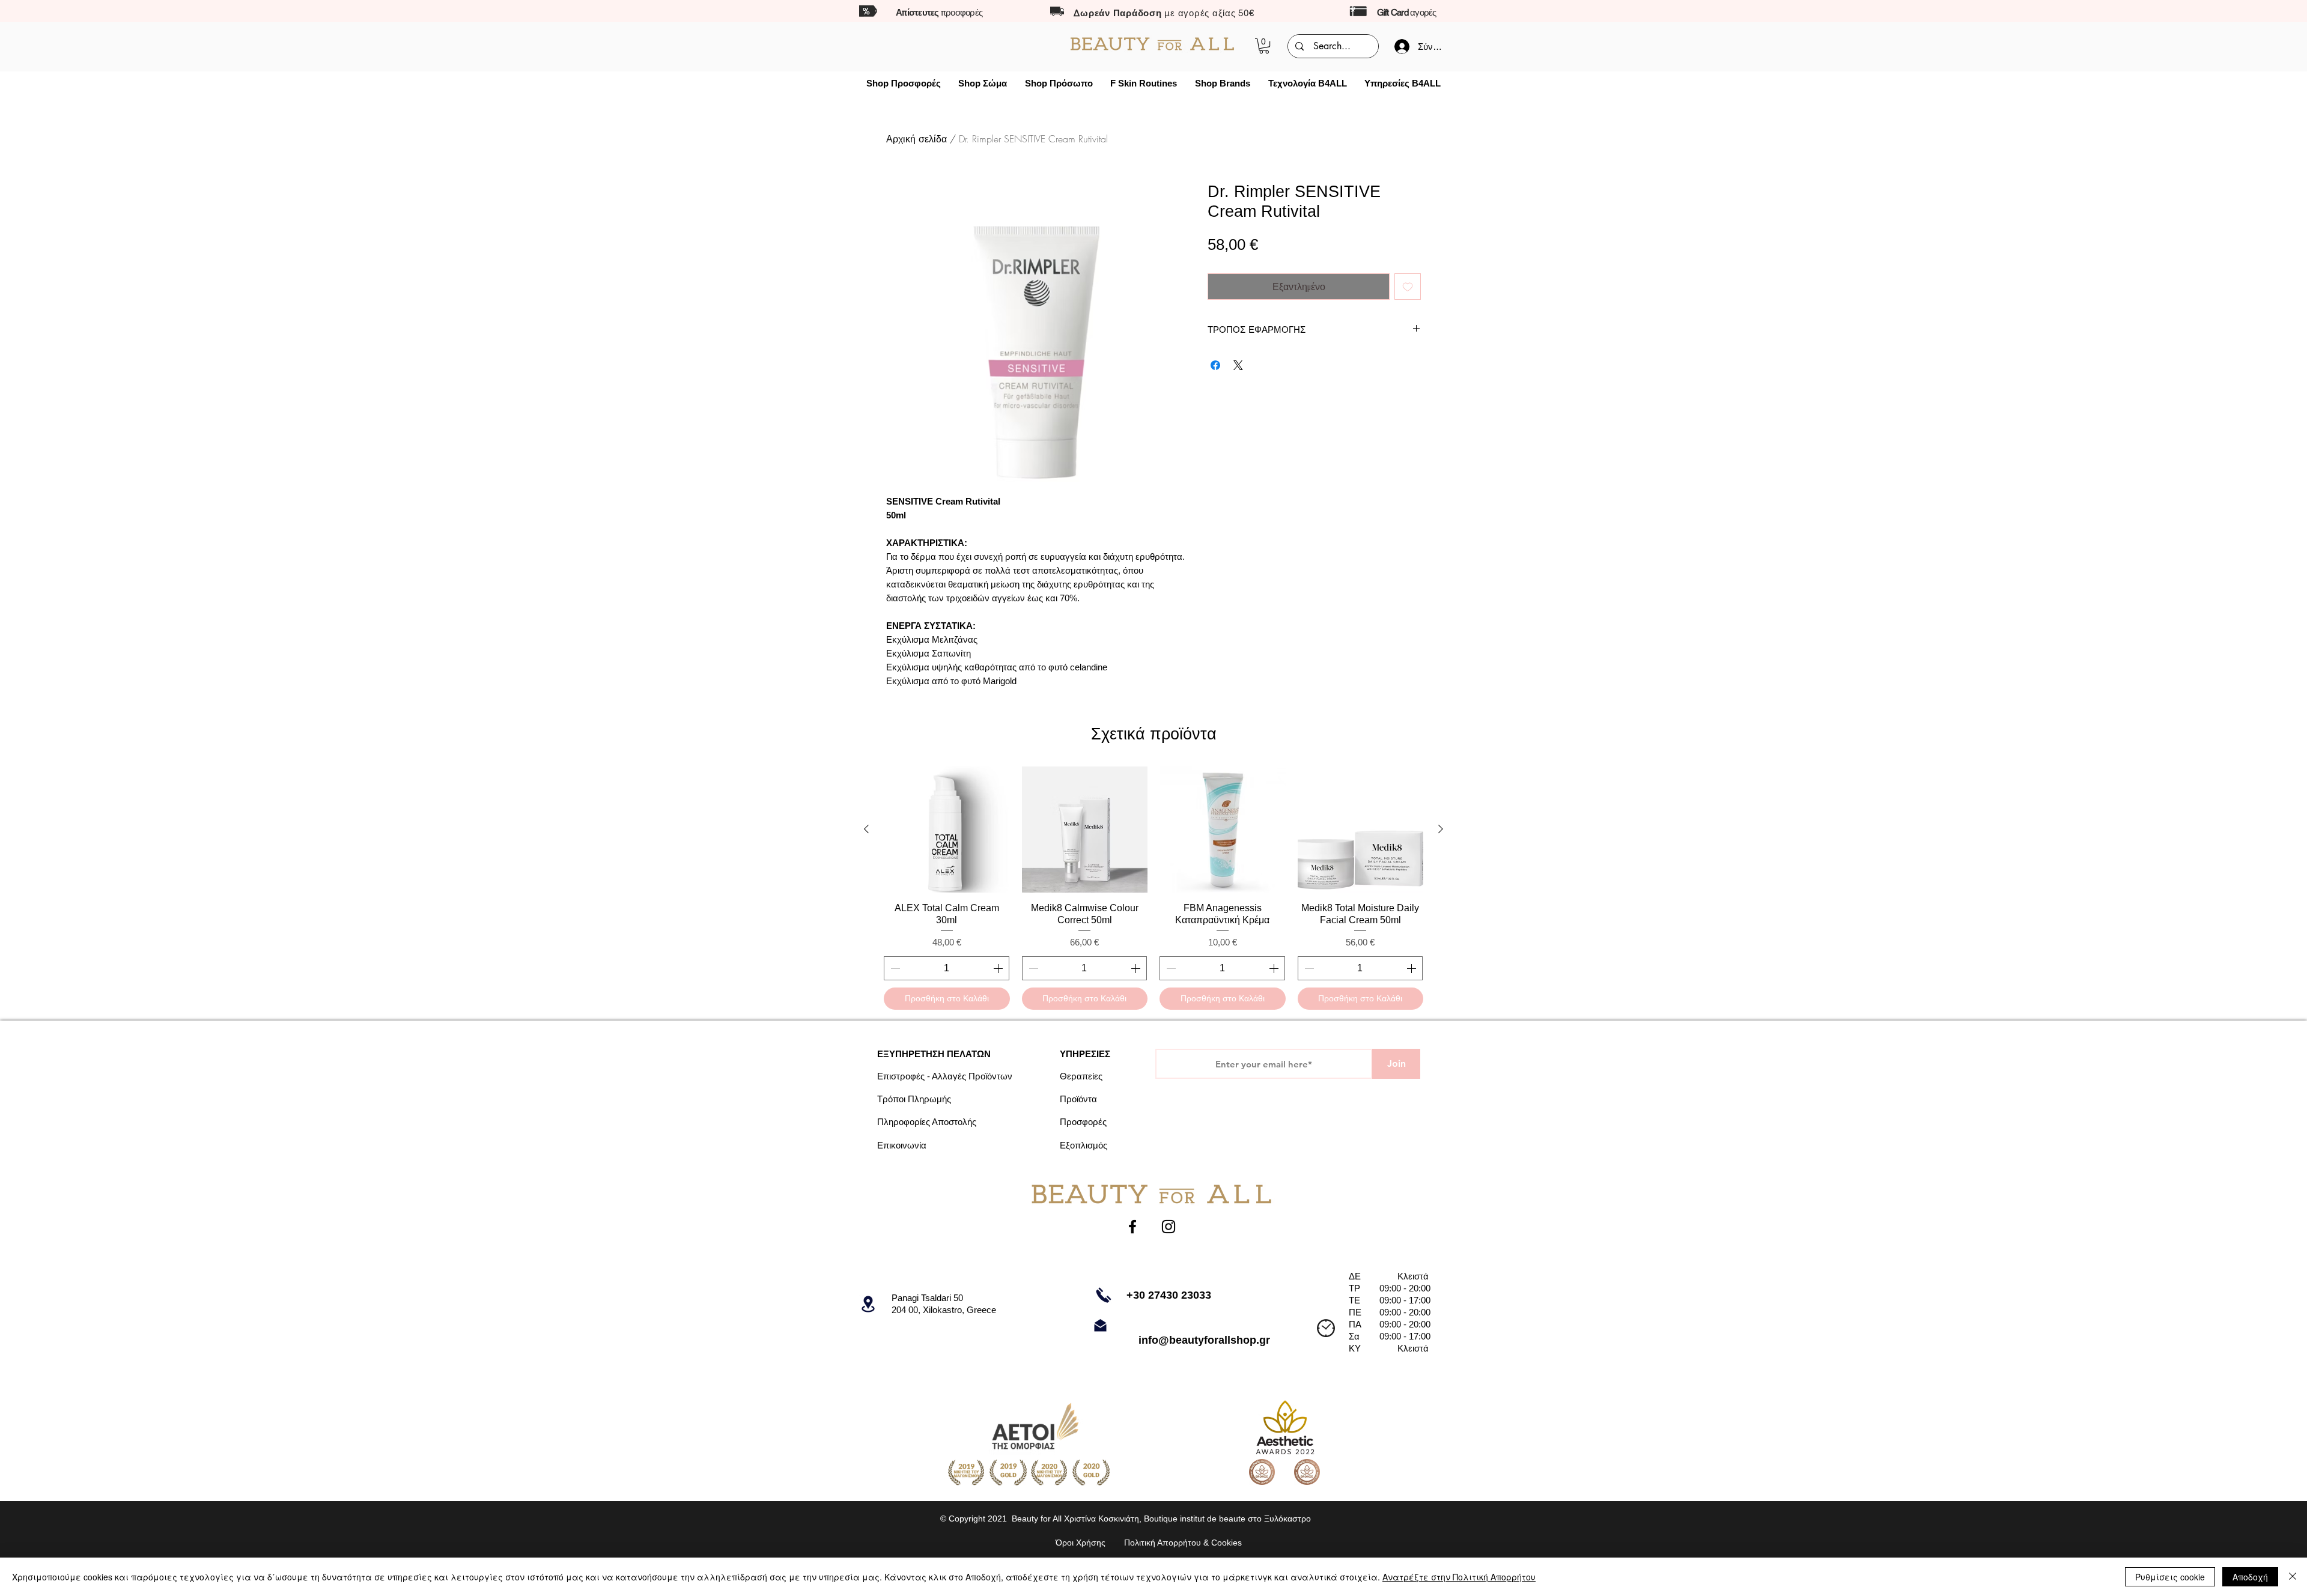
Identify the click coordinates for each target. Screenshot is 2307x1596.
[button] (1264, 46)
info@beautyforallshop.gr (1204, 1340)
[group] (1153, 888)
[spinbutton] (947, 968)
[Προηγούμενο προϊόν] (866, 829)
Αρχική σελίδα (916, 139)
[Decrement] (894, 968)
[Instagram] (1169, 1227)
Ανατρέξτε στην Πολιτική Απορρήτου (1459, 1577)
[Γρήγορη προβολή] (947, 830)
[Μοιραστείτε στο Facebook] (1215, 365)
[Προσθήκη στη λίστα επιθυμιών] (1408, 287)
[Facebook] (1132, 1227)
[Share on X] (1238, 365)
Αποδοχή (2250, 1577)
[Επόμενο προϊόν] (1441, 829)
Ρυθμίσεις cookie (2170, 1577)
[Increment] (999, 968)
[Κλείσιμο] (2293, 1577)
